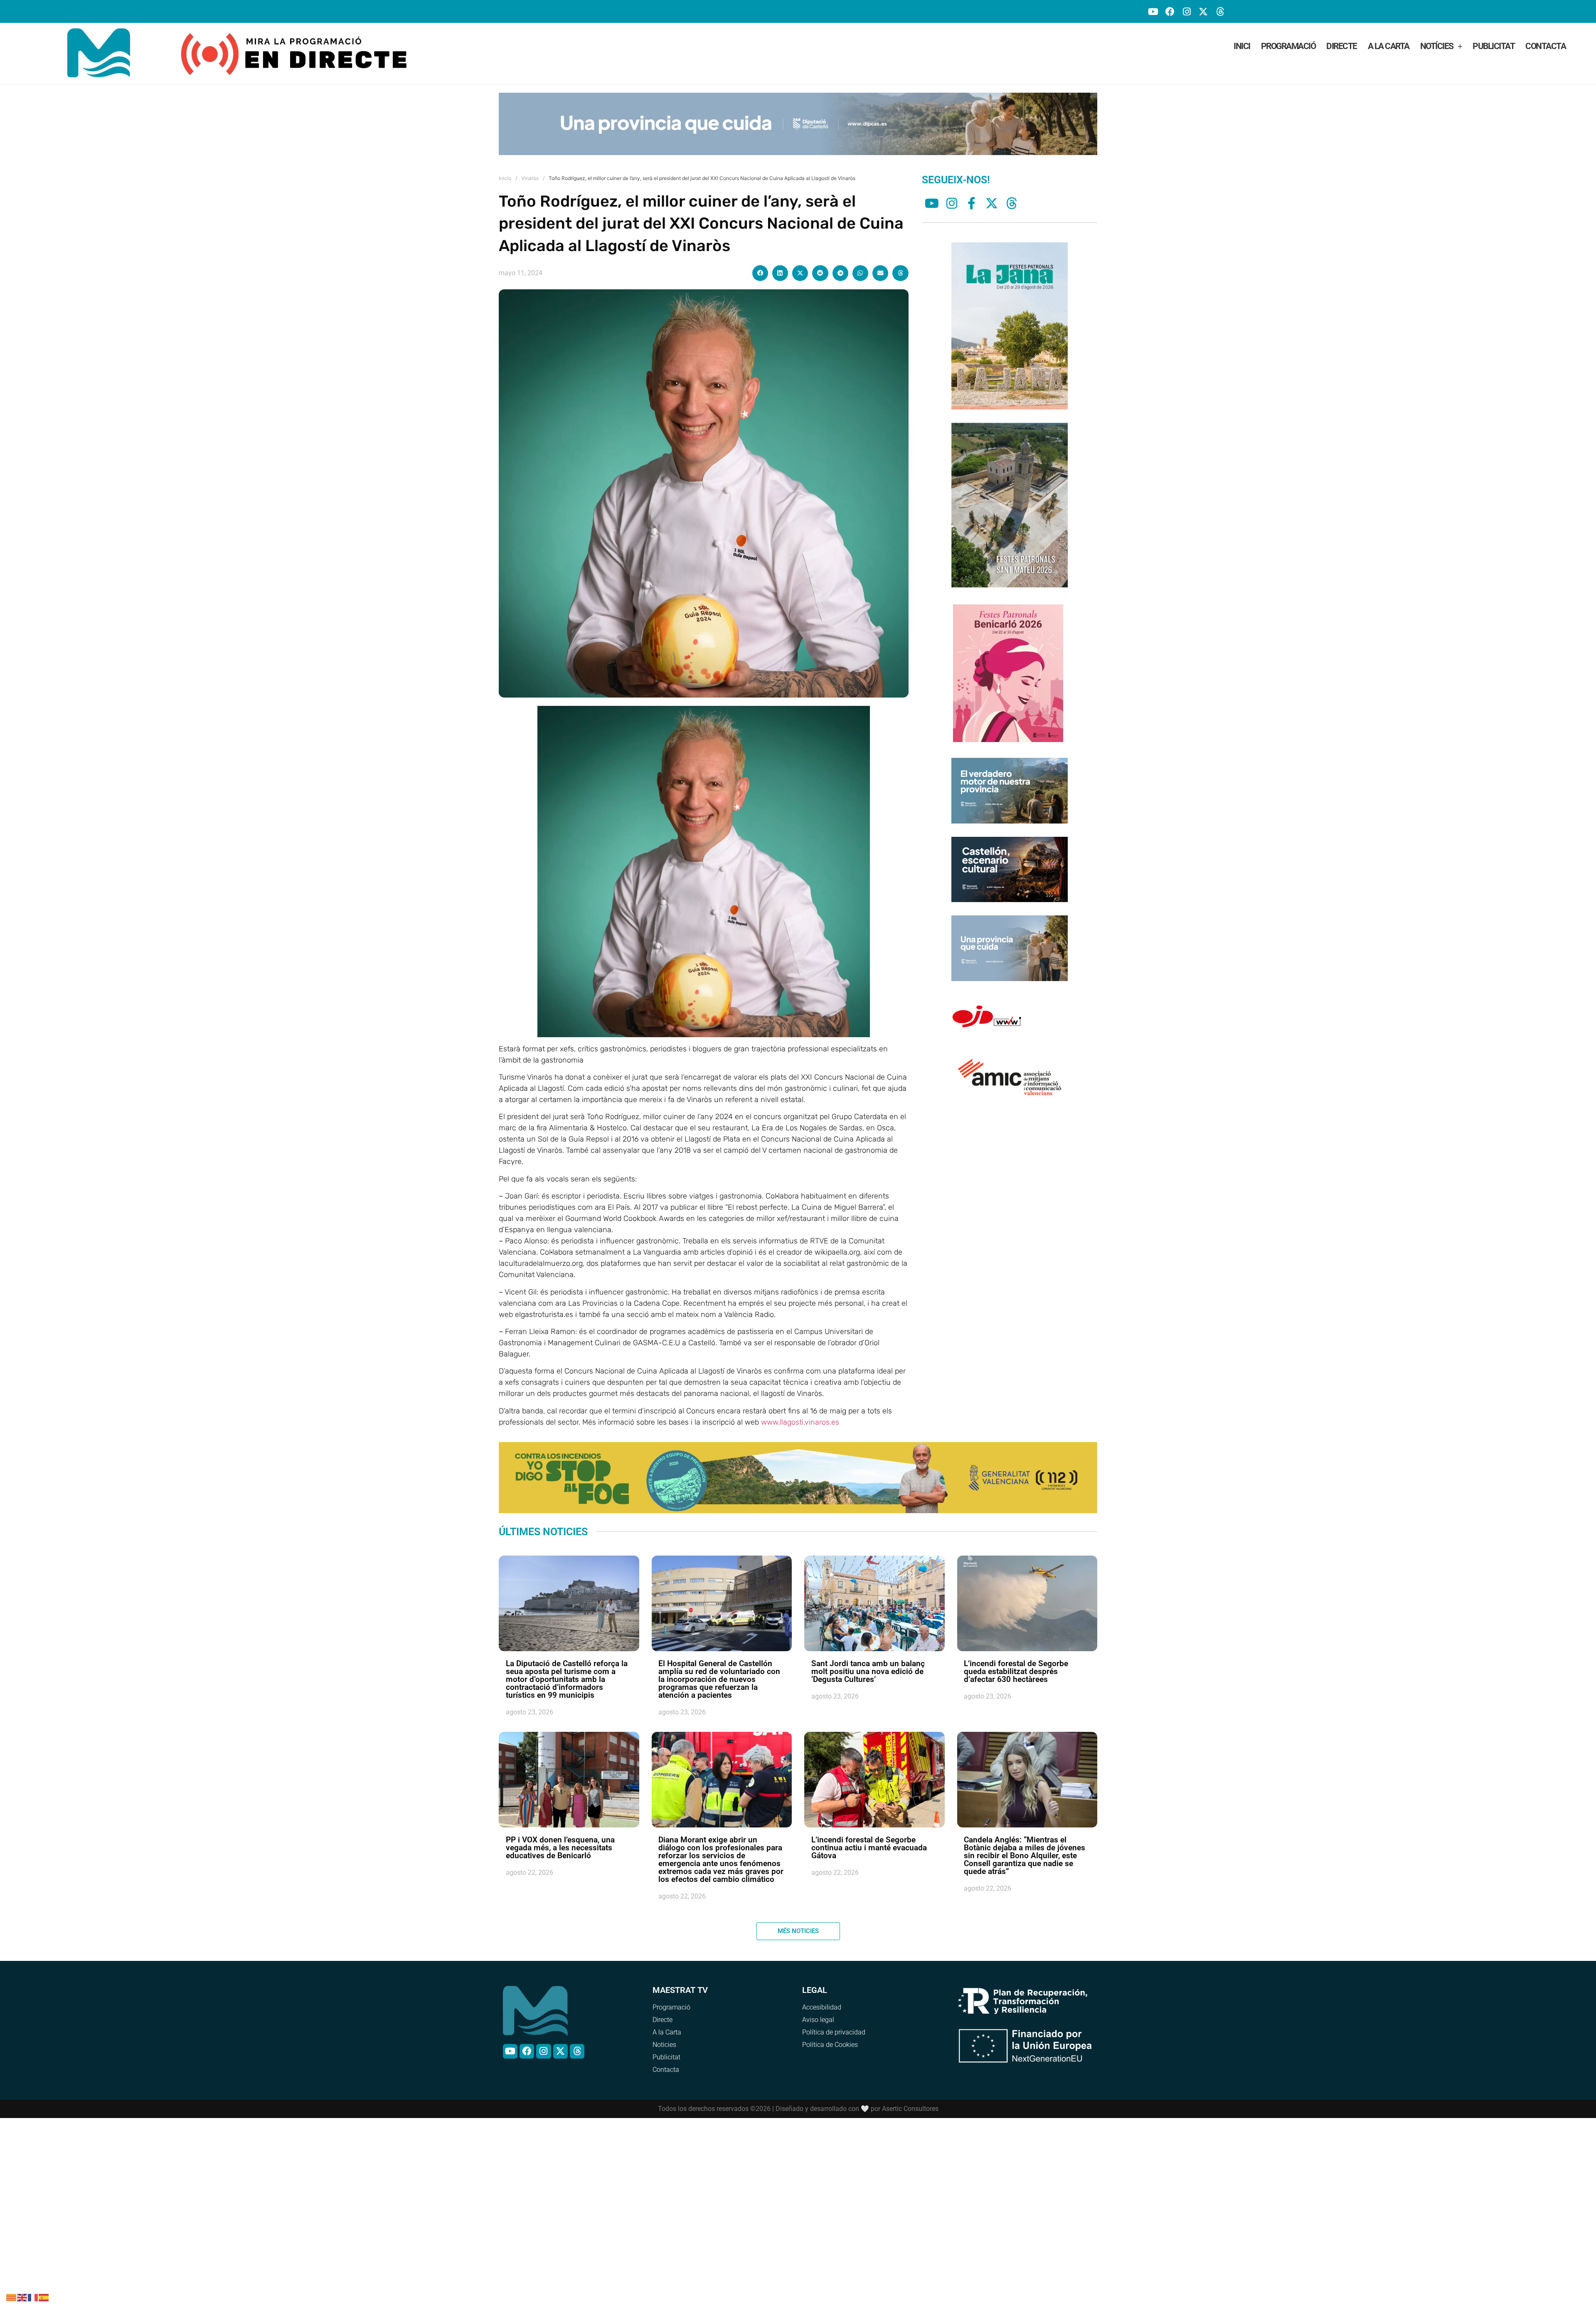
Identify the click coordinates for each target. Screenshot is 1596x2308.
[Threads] (1220, 11)
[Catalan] (12, 2297)
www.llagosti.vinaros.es (800, 1410)
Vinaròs (530, 166)
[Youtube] (1153, 11)
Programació (1288, 46)
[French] (33, 2297)
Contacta (1546, 46)
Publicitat (1494, 46)
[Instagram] (1186, 11)
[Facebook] (1170, 11)
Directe (1342, 46)
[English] (22, 2297)
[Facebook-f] (972, 191)
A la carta (1389, 46)
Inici (1242, 46)
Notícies (1437, 46)
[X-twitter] (1203, 11)
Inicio (505, 166)
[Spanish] (44, 2297)
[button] (760, 261)
